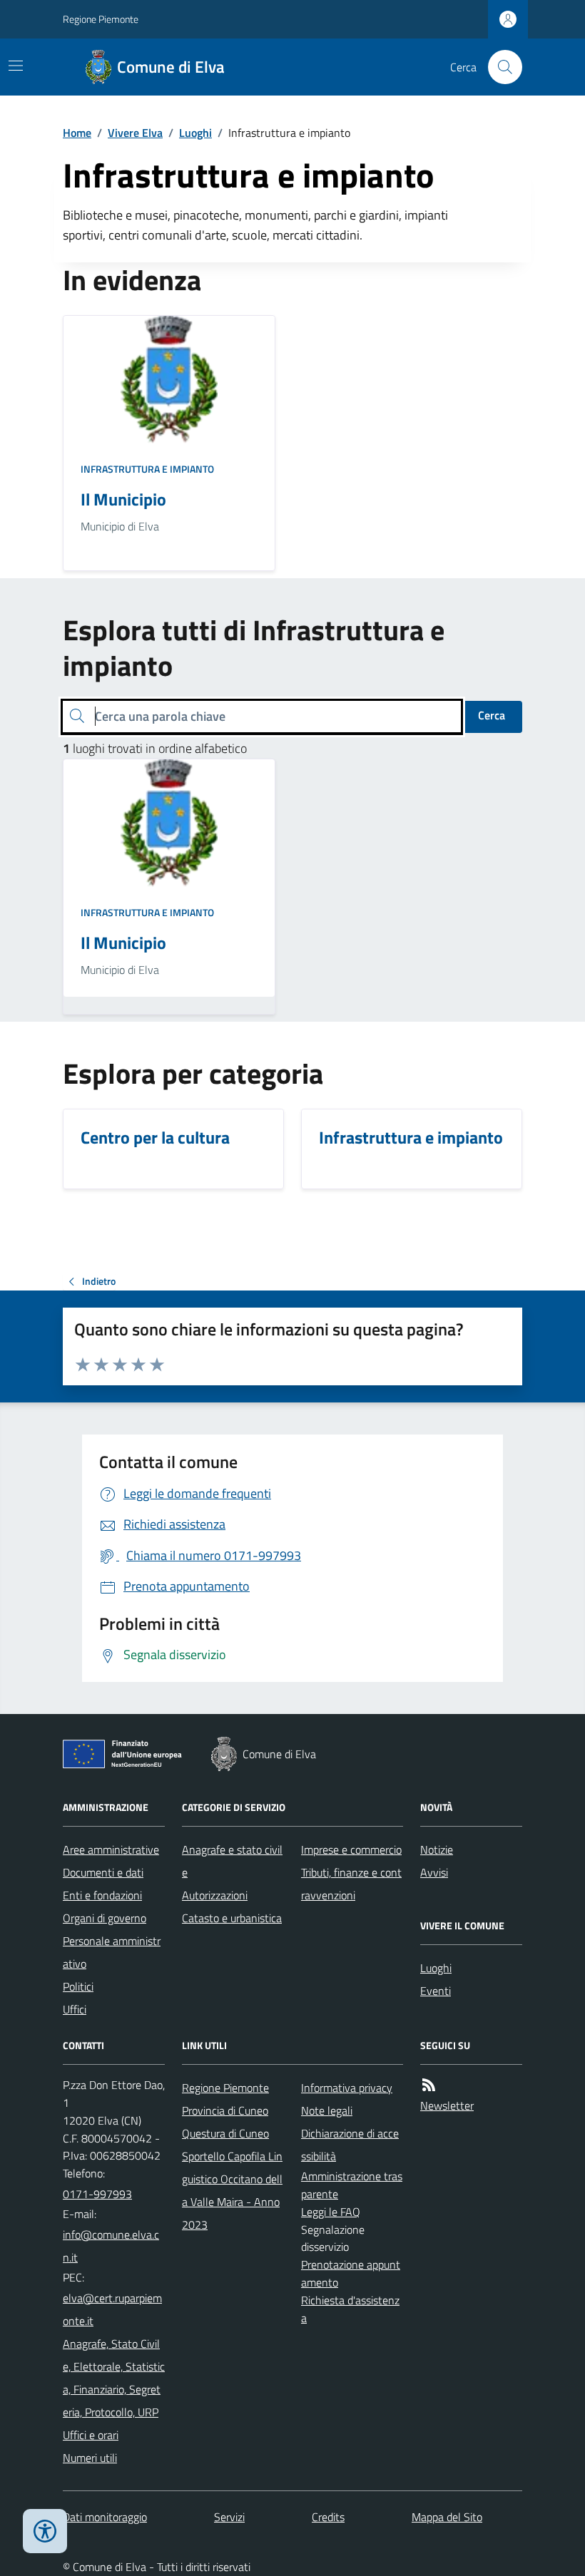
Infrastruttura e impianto (147, 469)
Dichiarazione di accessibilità (350, 2145)
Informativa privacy (347, 2088)
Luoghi (195, 133)
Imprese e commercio (351, 1849)
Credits (328, 2517)
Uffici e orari (91, 2435)
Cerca (492, 715)
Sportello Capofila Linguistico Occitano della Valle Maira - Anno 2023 (232, 2190)
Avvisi (434, 1872)
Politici (78, 1986)
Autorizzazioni (215, 1895)
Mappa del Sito (447, 2517)
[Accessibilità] (45, 2531)
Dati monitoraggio (105, 2517)
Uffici (75, 2009)
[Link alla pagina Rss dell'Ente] (429, 2085)
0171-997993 (97, 2194)
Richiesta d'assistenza (350, 2309)
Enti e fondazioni (102, 1895)
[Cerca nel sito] (499, 67)
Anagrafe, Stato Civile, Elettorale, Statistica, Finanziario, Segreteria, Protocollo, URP (114, 2378)
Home (77, 133)
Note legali (327, 2110)
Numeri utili (90, 2458)
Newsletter (447, 2105)
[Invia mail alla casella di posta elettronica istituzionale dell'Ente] (114, 2246)
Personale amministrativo (112, 1952)
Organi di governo (105, 1918)
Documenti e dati (103, 1872)
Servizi (229, 2517)
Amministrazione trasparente (352, 2185)
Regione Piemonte (101, 19)
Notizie (437, 1849)
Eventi (436, 1991)
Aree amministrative (111, 1849)
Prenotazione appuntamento (351, 2273)
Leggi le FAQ (331, 2212)
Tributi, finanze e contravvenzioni (351, 1884)
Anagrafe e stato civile (232, 1861)
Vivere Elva (135, 133)
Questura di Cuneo (225, 2133)
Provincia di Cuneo (225, 2110)
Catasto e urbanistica (232, 1918)
